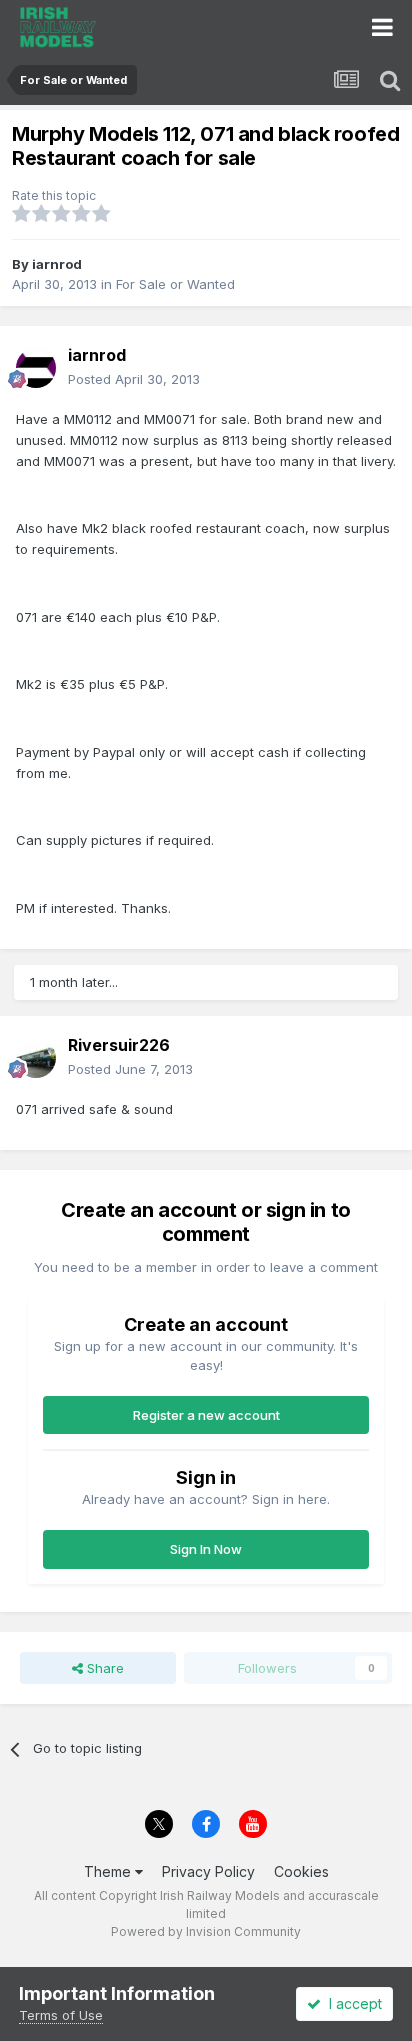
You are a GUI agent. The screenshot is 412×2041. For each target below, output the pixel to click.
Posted (134, 379)
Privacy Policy (208, 1871)
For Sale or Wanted (175, 284)
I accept (351, 2003)
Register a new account (206, 1415)
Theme (109, 1871)
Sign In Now (206, 1549)
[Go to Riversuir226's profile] (36, 1058)
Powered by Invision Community (206, 1931)
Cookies (301, 1871)
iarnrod (57, 264)
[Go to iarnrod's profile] (36, 368)
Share (103, 1668)
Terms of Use (61, 2015)
